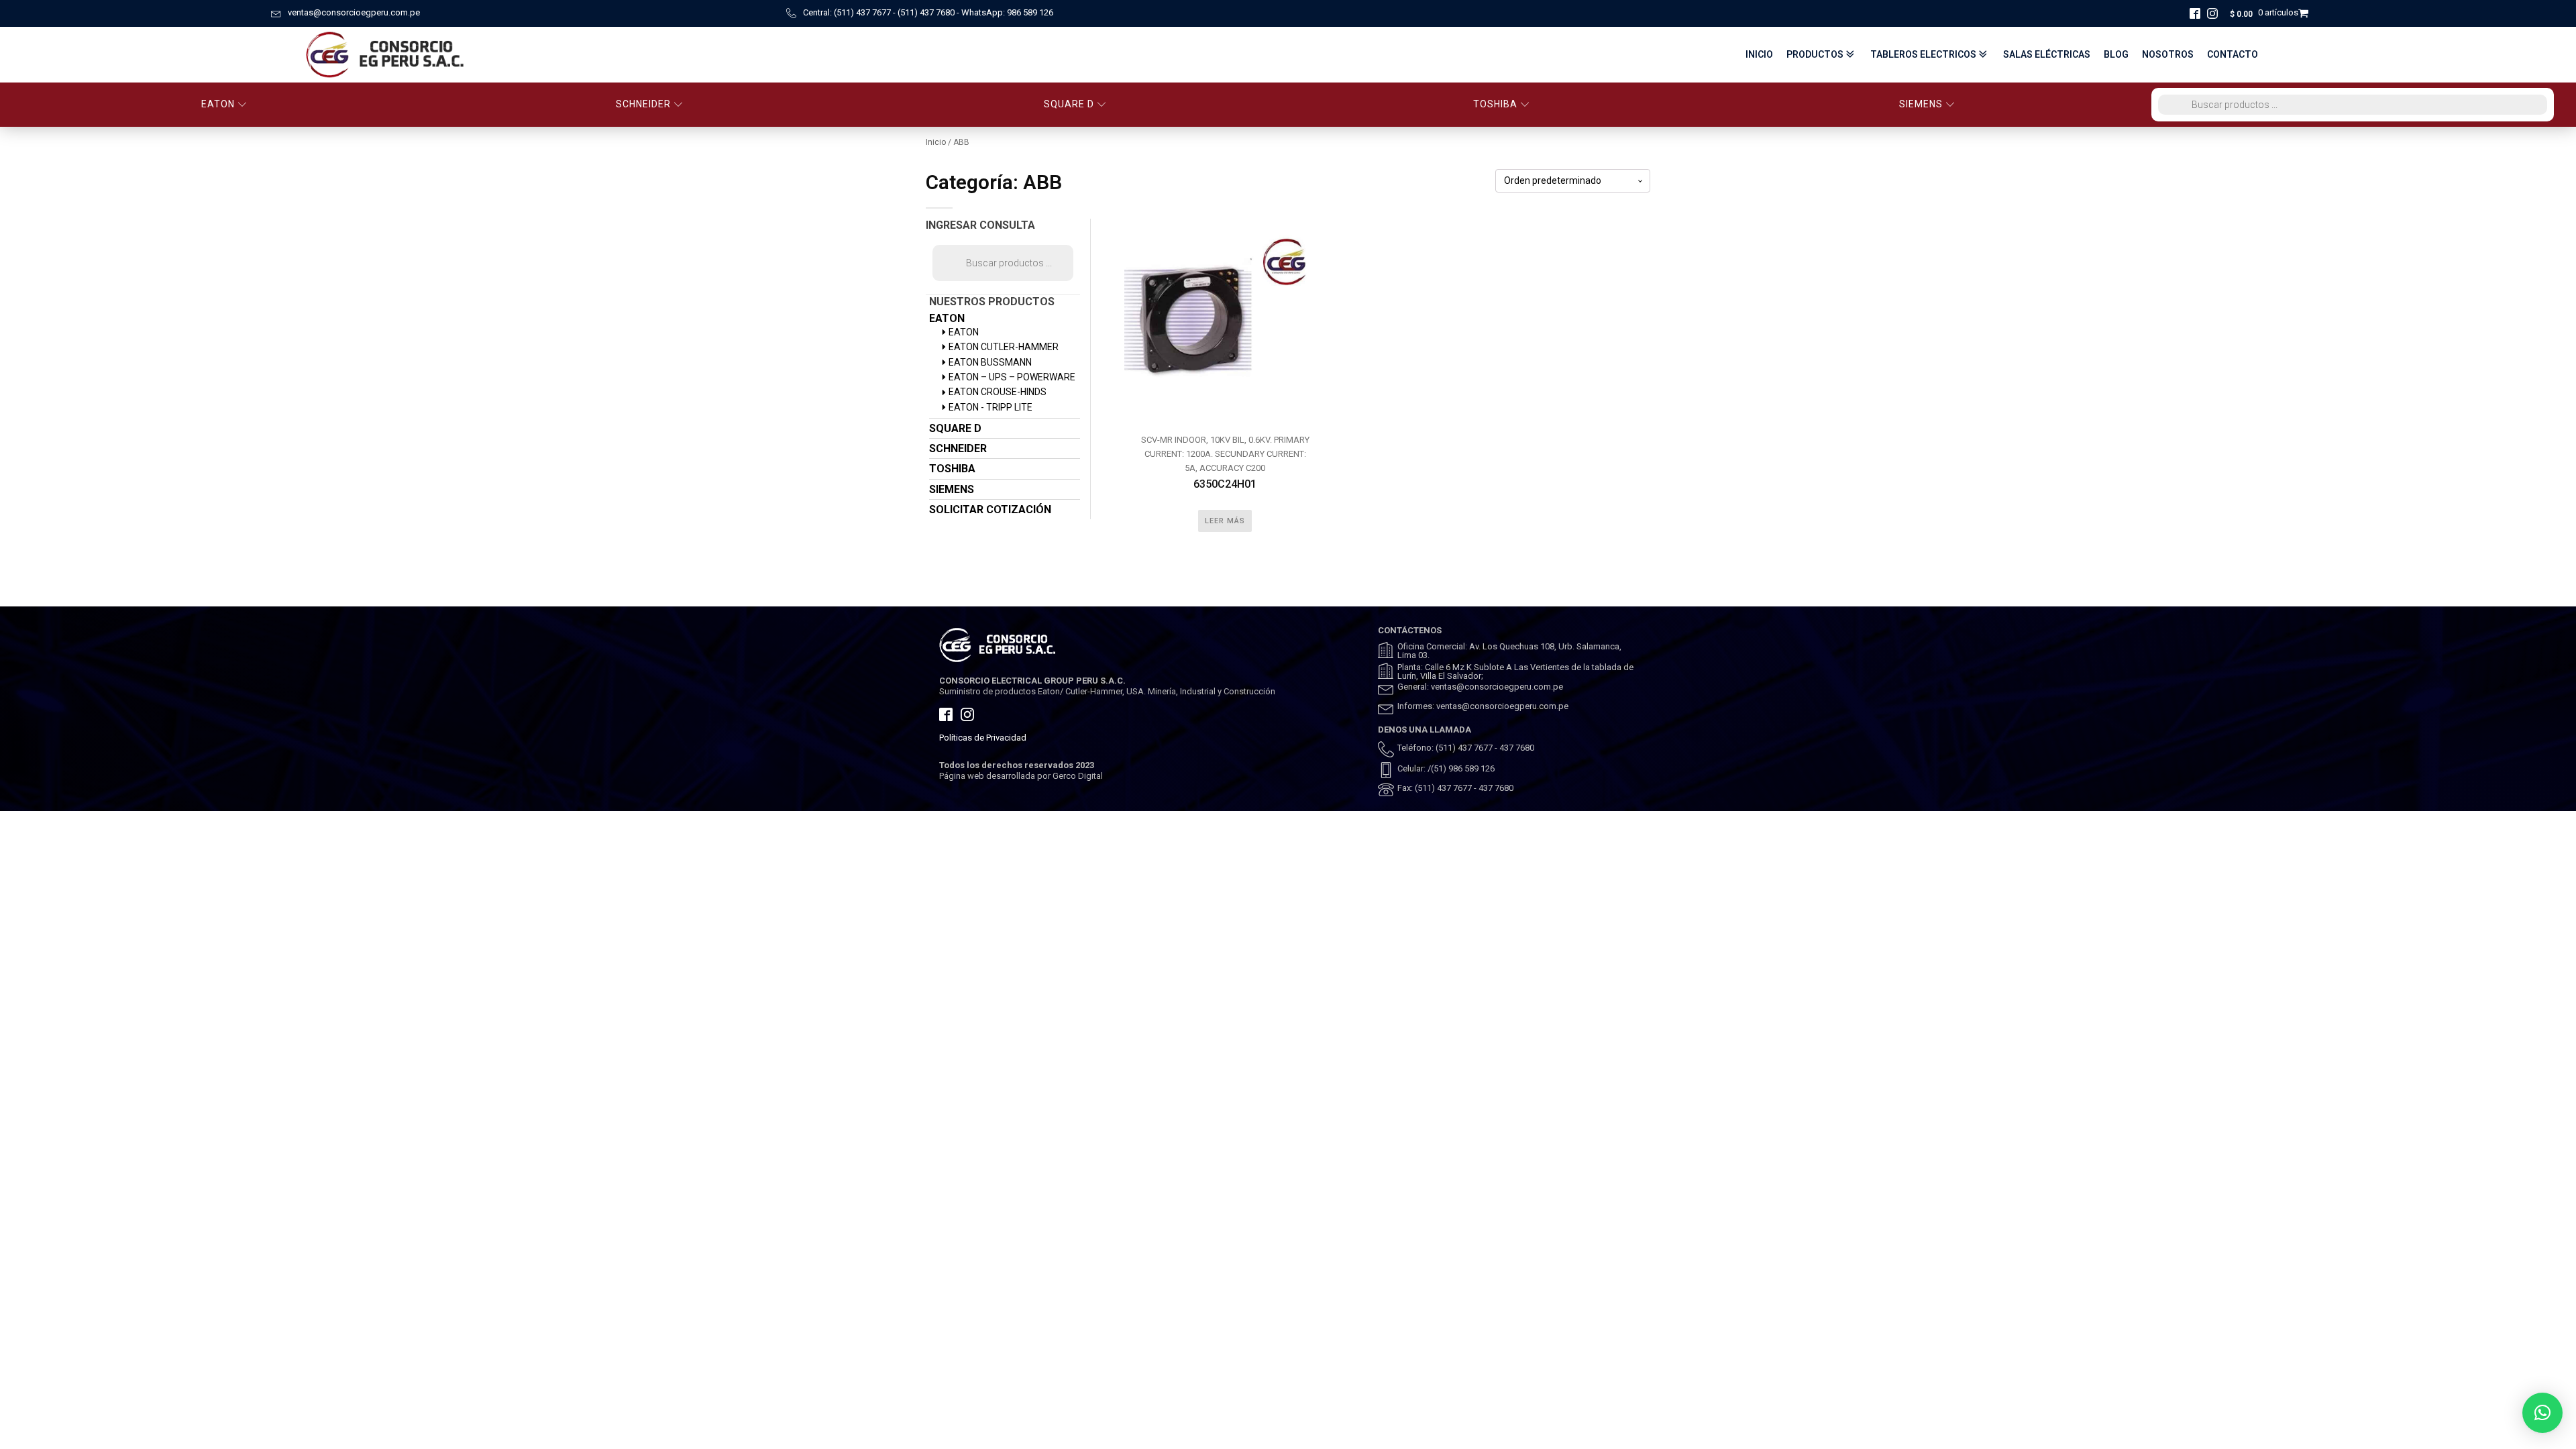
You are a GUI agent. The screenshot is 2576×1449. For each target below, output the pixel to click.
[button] (2542, 1413)
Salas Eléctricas (2047, 54)
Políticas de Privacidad (983, 738)
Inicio (1759, 54)
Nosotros (2168, 54)
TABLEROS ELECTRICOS (1923, 54)
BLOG (2116, 54)
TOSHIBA (1495, 104)
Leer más (1225, 521)
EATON (218, 104)
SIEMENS (1921, 104)
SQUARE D (1069, 104)
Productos (1815, 54)
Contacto (2233, 54)
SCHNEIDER (643, 104)
